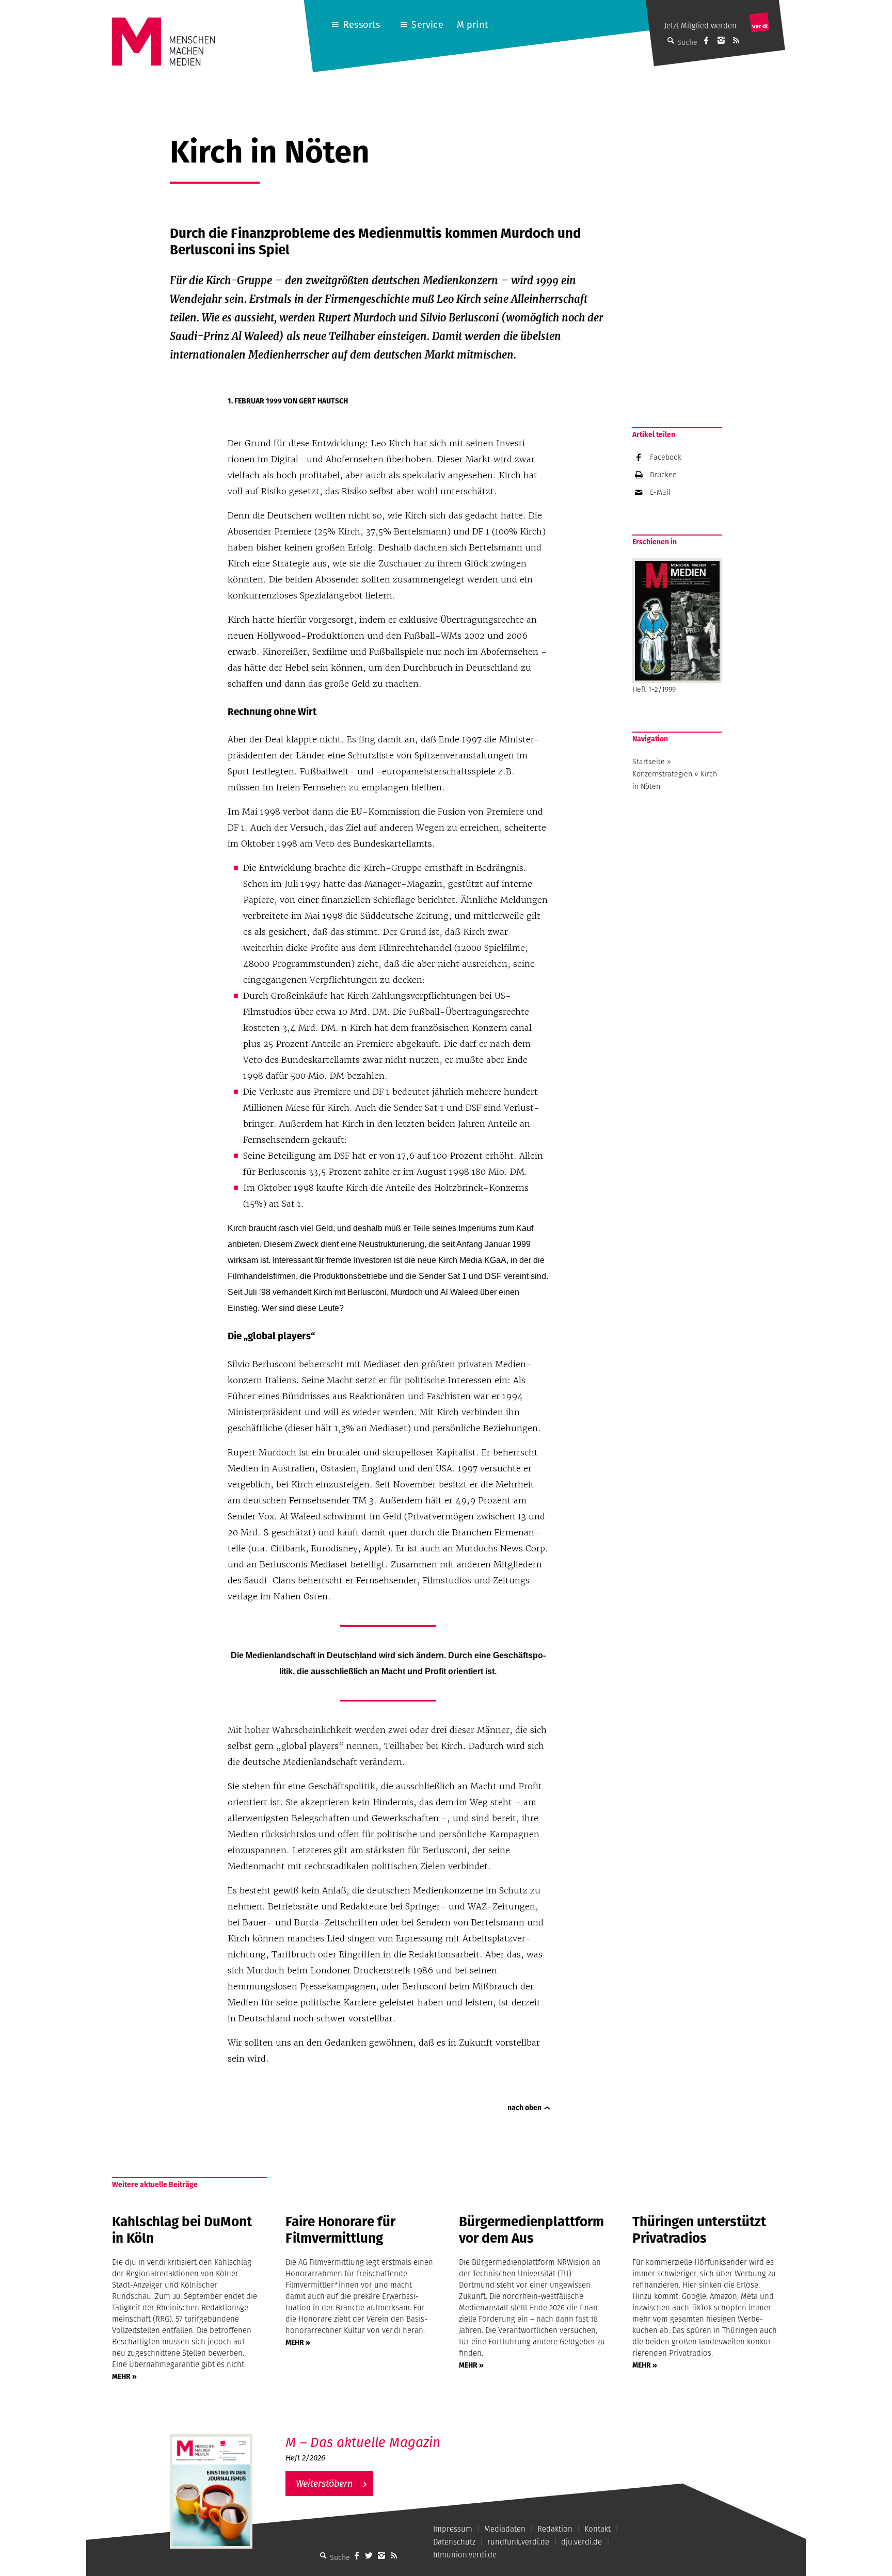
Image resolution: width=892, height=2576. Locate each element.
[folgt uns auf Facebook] (357, 2555)
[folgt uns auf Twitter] (369, 2555)
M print (473, 25)
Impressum (453, 2529)
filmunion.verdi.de (465, 2555)
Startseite (649, 762)
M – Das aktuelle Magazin (363, 2442)
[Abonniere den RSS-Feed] (736, 40)
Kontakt (598, 2529)
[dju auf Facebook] (706, 40)
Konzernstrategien (662, 774)
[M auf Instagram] (721, 40)
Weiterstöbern (324, 2483)
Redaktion (555, 2529)
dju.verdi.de (582, 2542)
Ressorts (362, 25)
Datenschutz (454, 2542)
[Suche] (324, 2555)
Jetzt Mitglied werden (700, 26)
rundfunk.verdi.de (518, 2542)
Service (427, 25)
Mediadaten (505, 2529)
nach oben (524, 2108)
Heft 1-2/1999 (654, 689)
